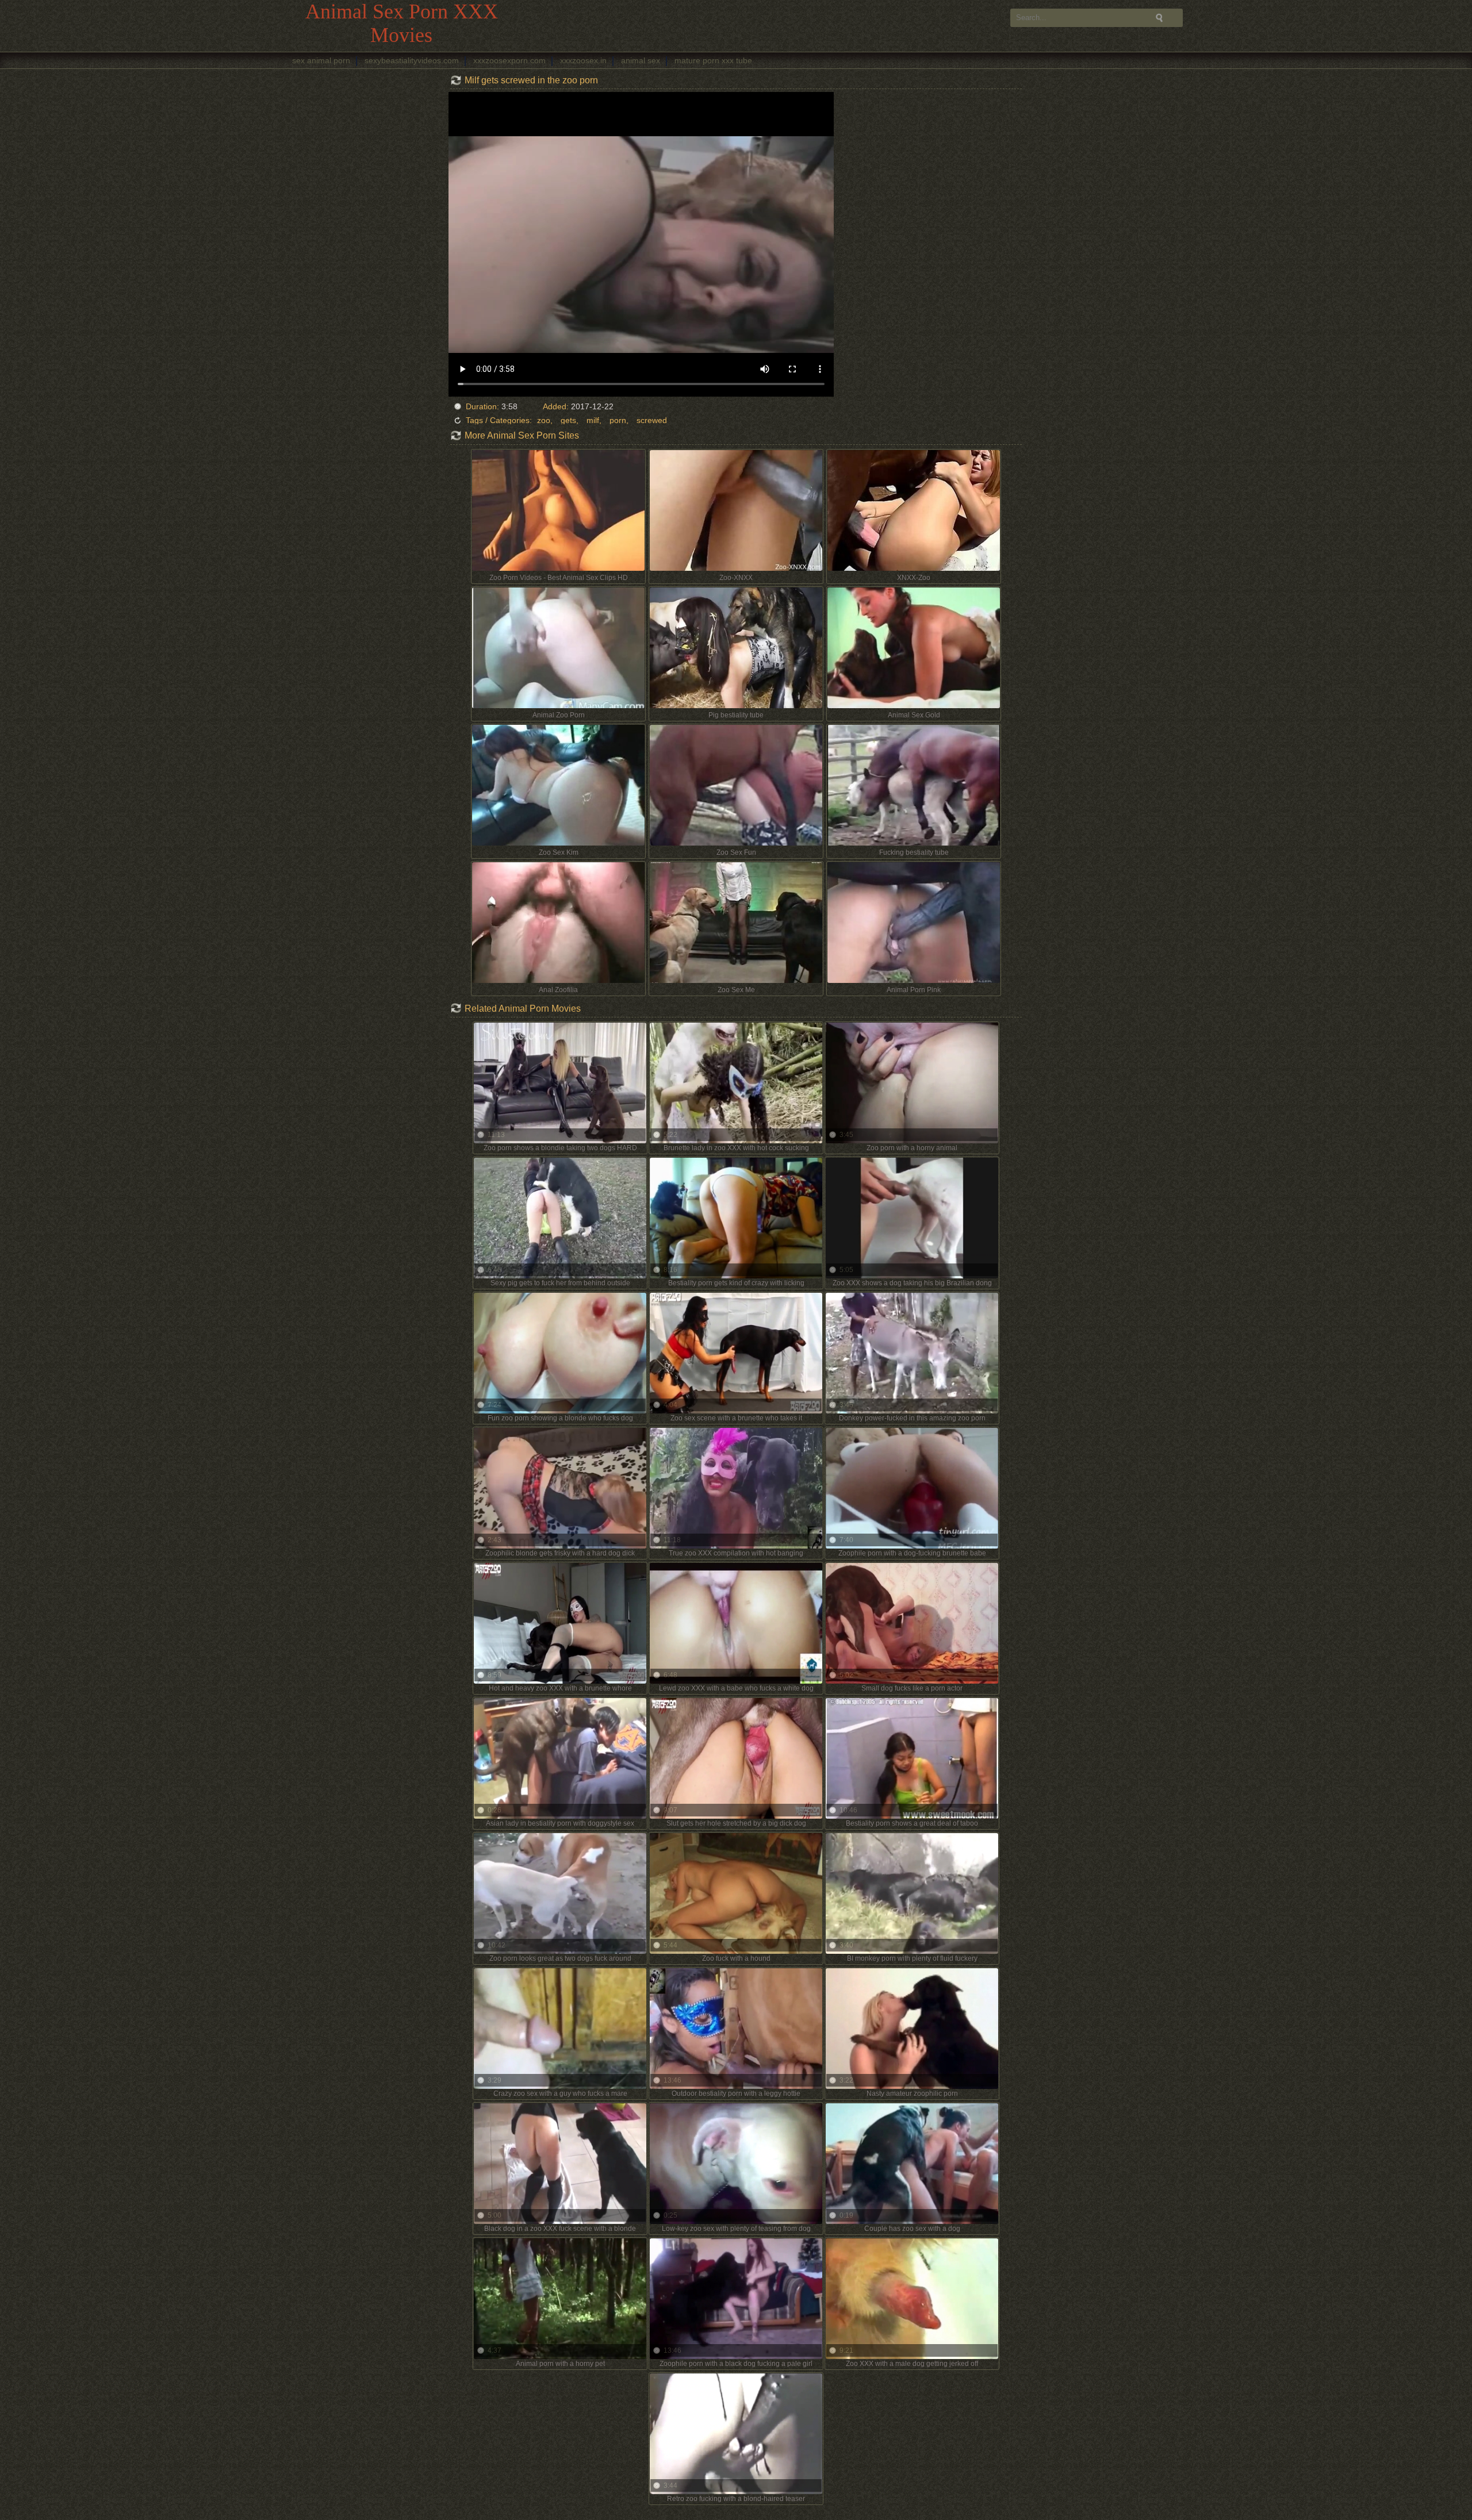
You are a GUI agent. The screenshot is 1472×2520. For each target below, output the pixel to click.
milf (593, 420)
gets (568, 420)
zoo (544, 420)
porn (618, 420)
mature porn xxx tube (713, 60)
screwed (652, 420)
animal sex (641, 60)
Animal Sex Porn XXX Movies (402, 23)
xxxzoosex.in (583, 60)
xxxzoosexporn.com (509, 60)
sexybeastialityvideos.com (412, 60)
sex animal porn (321, 60)
